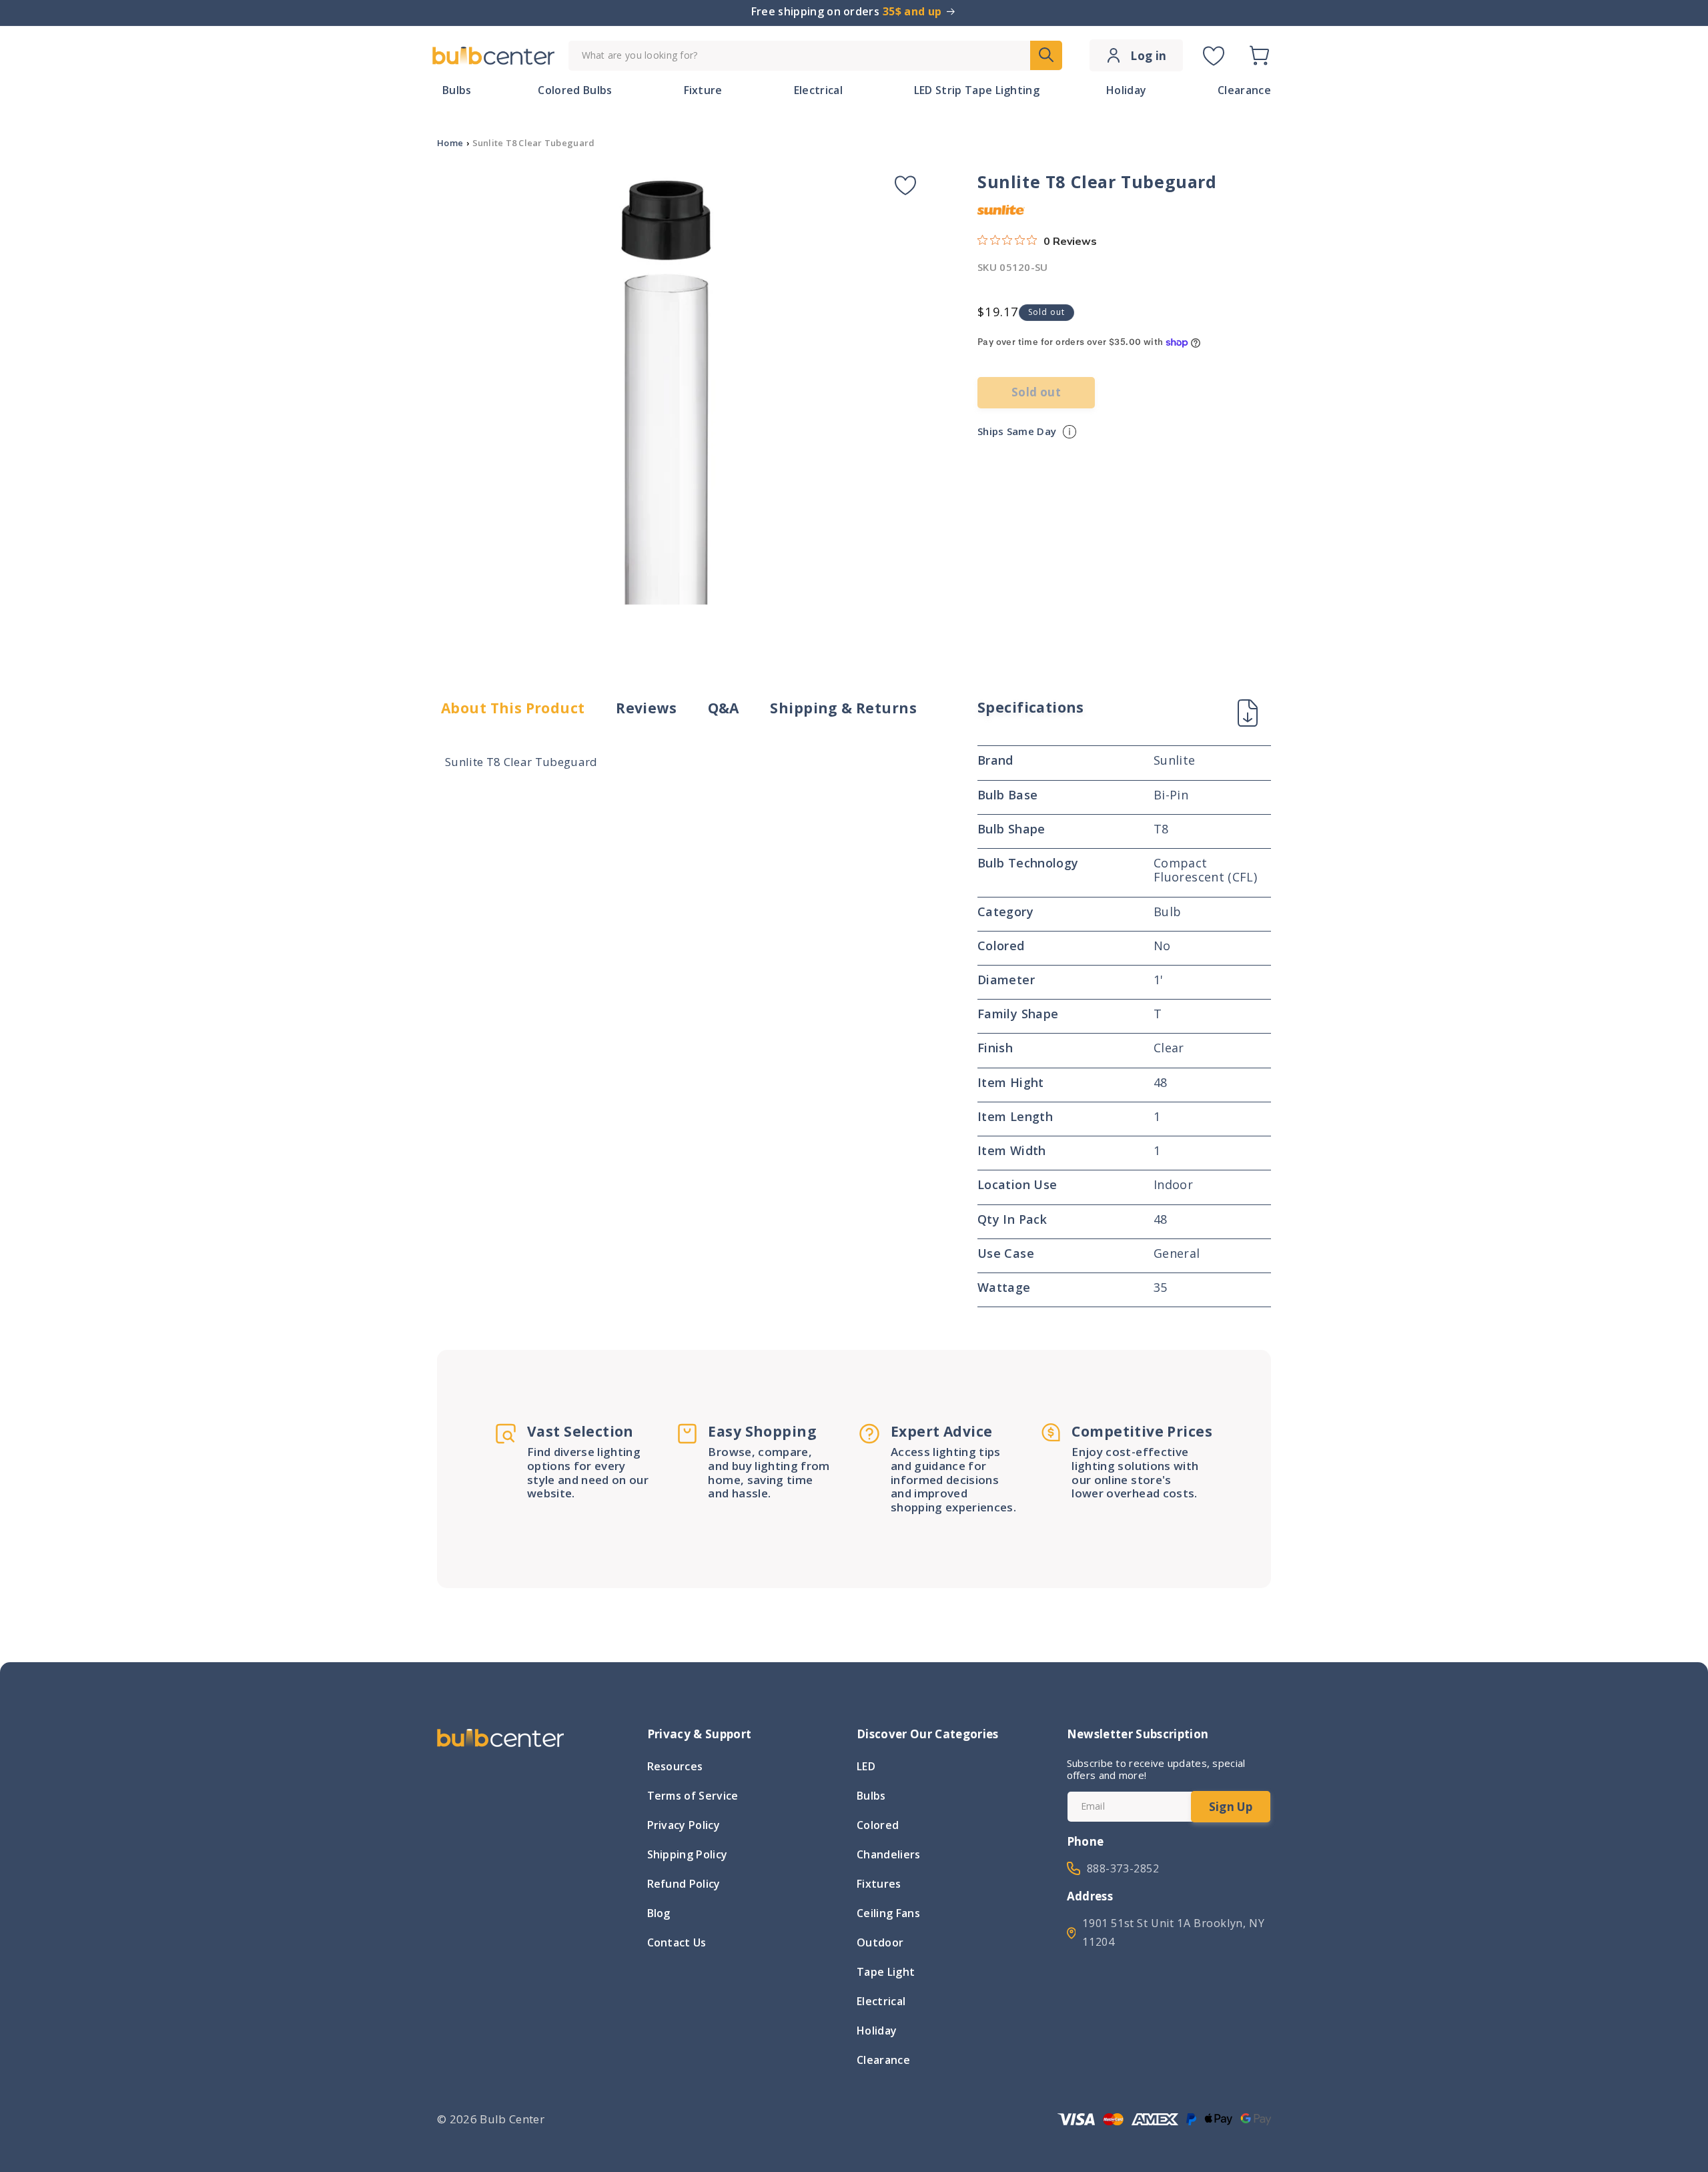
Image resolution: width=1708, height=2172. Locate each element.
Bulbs (871, 1796)
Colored (878, 1825)
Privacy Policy (684, 1825)
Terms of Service (693, 1796)
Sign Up (1231, 1807)
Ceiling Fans (888, 1913)
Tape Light (886, 1972)
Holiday (877, 2031)
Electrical (881, 2001)
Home (450, 143)
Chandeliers (889, 1854)
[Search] (1046, 55)
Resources (675, 1768)
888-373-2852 (1123, 1868)
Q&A (724, 708)
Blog (659, 1913)
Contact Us (677, 1942)
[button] (1259, 55)
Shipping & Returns (843, 708)
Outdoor (880, 1942)
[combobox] (815, 56)
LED (866, 1768)
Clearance (883, 2060)
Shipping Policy (688, 1854)
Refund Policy (684, 1884)
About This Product (513, 708)
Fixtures (879, 1884)
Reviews (646, 708)
